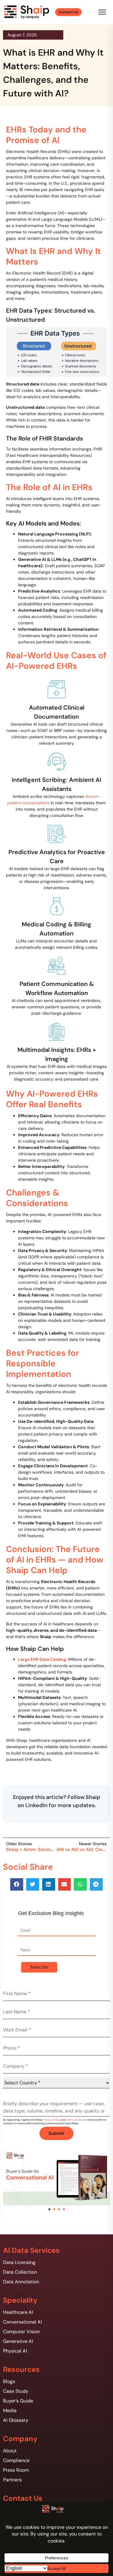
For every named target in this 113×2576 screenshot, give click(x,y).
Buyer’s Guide (18, 2401)
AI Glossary (16, 2420)
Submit (56, 2133)
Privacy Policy (52, 2120)
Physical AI (15, 2351)
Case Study (16, 2391)
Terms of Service (76, 2120)
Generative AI (18, 2341)
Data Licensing (19, 2262)
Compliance (16, 2460)
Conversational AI (22, 2322)
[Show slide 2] (54, 2209)
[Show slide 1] (49, 2209)
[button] (17, 1884)
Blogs (9, 2381)
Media (10, 2410)
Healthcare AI (18, 2312)
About (10, 2451)
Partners (12, 2480)
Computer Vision (22, 2332)
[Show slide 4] (64, 2209)
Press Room (16, 2470)
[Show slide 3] (59, 2209)
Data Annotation (21, 2282)
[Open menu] (102, 12)
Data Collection (20, 2272)
